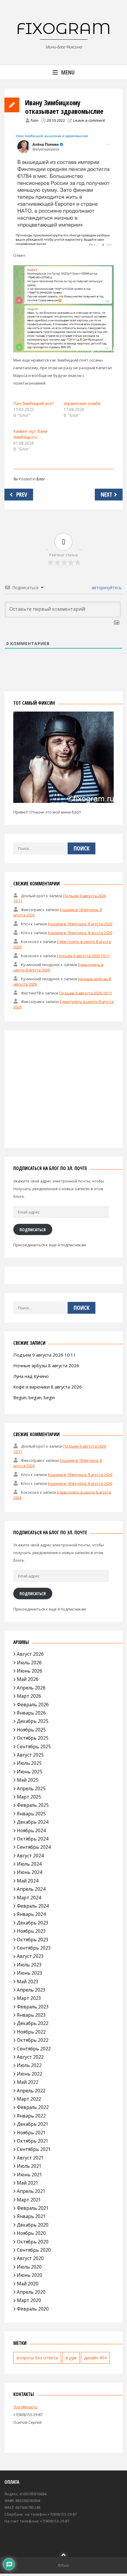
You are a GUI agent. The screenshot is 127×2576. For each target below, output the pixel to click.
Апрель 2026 (31, 1688)
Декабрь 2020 (33, 2225)
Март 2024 (29, 1898)
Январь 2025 (31, 1814)
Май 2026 (28, 1679)
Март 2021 (29, 2200)
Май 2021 (28, 2183)
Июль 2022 (29, 2065)
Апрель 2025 (31, 1788)
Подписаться (33, 1229)
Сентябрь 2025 (34, 1747)
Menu (68, 72)
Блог (41, 479)
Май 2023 (28, 1982)
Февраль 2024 (33, 1906)
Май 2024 (28, 1881)
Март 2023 (29, 1998)
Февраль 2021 (33, 2208)
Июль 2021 (29, 2166)
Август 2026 (30, 1654)
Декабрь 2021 (33, 2124)
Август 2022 (30, 2057)
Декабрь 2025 (33, 1721)
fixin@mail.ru (25, 2407)
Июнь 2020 (30, 2275)
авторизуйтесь (106, 588)
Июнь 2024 (30, 1872)
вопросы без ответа (37, 2358)
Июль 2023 (29, 1965)
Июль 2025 (29, 1763)
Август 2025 (30, 1755)
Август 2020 (30, 2258)
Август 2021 (30, 2158)
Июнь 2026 (30, 1671)
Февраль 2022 (33, 2107)
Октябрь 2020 (33, 2242)
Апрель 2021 (31, 2191)
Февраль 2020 (33, 2309)
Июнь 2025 (30, 1772)
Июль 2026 (29, 1663)
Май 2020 (28, 2284)
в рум (71, 2358)
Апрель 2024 (31, 1889)
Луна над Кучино (31, 1376)
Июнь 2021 (30, 2175)
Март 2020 (29, 2300)
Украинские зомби (82, 403)
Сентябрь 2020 (34, 2250)
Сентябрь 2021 (34, 2149)
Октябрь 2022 (33, 2040)
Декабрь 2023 (33, 1923)
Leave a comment (89, 120)
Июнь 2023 (30, 1973)
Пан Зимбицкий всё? (34, 403)
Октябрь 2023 (33, 1940)
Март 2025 (29, 1797)
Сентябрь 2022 (34, 2049)
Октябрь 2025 (33, 1738)
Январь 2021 (31, 2216)
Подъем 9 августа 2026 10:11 (83, 956)
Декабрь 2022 (33, 2023)
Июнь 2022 (30, 2074)
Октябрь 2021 (33, 2141)
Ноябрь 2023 (31, 1931)
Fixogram (63, 28)
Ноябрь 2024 (31, 1830)
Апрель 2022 (31, 2091)
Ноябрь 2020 (31, 2233)
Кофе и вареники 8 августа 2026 (48, 1387)
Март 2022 (29, 2099)
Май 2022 (28, 2082)
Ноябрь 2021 (31, 2133)
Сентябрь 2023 (34, 1948)
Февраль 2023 (33, 2007)
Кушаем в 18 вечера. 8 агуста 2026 (80, 924)
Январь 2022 (31, 2116)
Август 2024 (30, 1856)
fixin (35, 120)
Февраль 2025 (33, 1805)
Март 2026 (29, 1696)
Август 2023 (30, 1956)
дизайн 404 (95, 2358)
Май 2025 (28, 1780)
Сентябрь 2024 (34, 1847)
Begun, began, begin (34, 1397)
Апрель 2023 (31, 1990)
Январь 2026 (31, 1713)
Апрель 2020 (31, 2292)
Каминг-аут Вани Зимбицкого (30, 434)
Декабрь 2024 (33, 1822)
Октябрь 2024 (33, 1839)
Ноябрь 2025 (31, 1730)
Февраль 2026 (33, 1705)
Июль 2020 (29, 2267)
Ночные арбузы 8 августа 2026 (46, 1365)
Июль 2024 (29, 1864)
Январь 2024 (31, 1914)
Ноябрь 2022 (31, 2032)
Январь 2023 (31, 2015)
